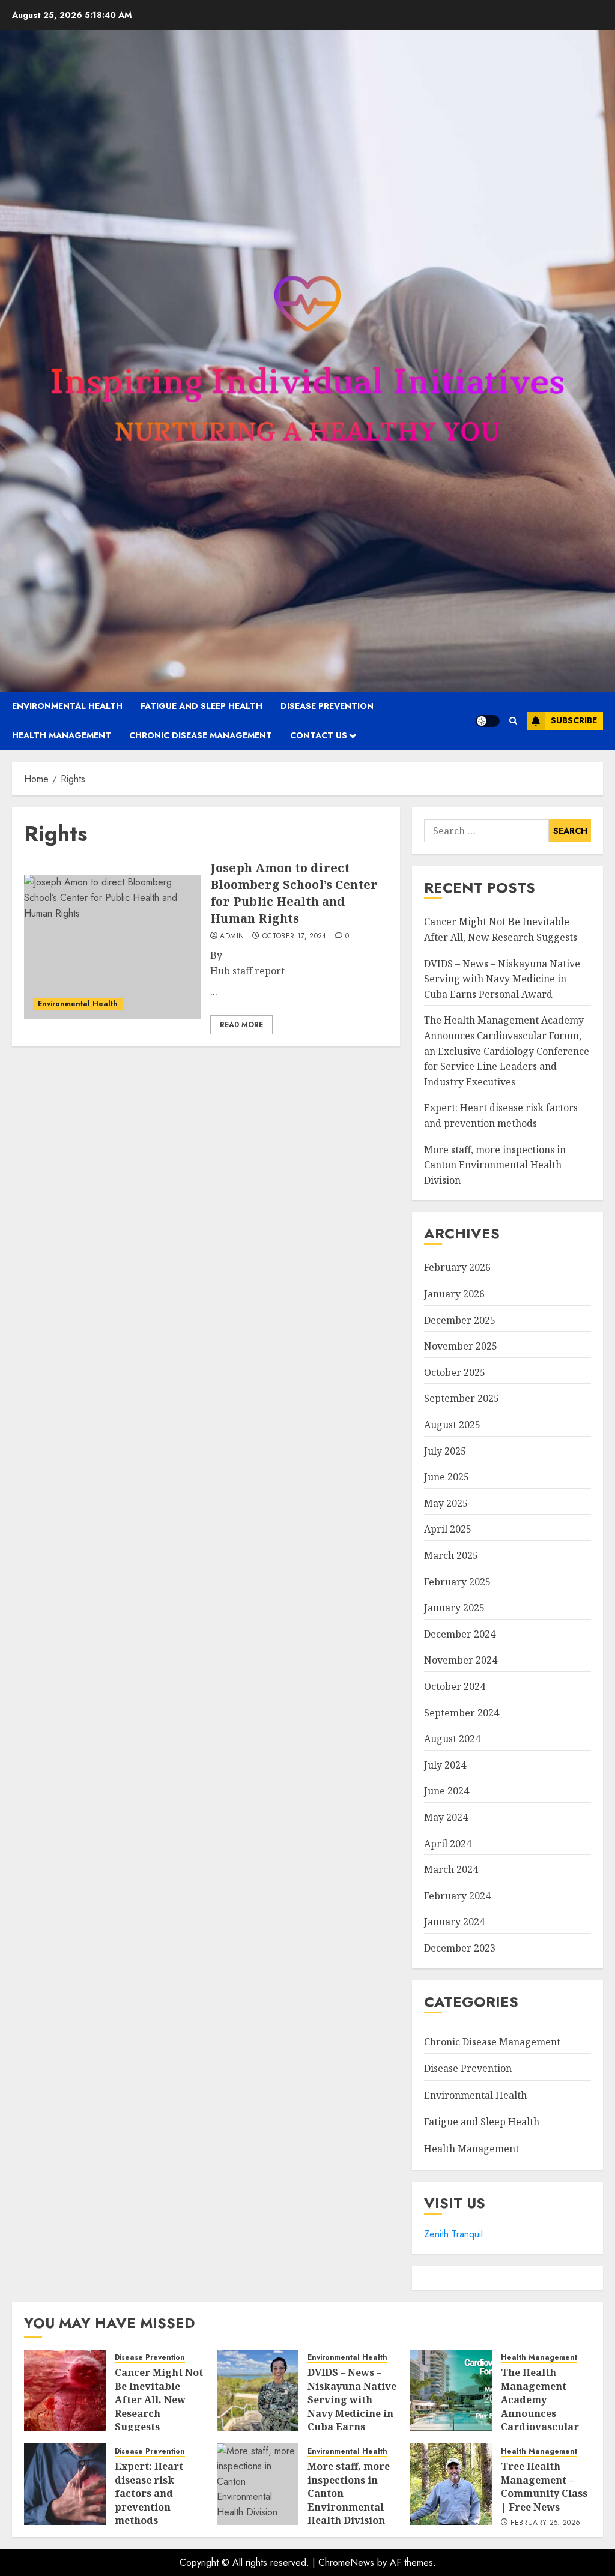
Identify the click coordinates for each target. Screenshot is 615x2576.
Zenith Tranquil (453, 2234)
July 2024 (445, 1765)
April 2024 (448, 1844)
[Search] (513, 721)
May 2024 (446, 1817)
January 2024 (454, 1922)
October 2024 (455, 1686)
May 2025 (446, 1503)
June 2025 (447, 1477)
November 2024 (461, 1660)
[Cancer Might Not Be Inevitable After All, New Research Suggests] (65, 2390)
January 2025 (454, 1608)
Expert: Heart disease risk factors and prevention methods (149, 2493)
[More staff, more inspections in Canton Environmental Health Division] (258, 2484)
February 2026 (457, 1267)
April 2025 (448, 1529)
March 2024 (451, 1869)
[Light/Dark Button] (488, 721)
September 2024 (462, 1713)
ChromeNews (346, 2562)
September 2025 (462, 1398)
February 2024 (457, 1896)
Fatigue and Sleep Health (201, 706)
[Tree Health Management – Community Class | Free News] (451, 2484)
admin (232, 937)
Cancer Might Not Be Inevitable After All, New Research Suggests (159, 2400)
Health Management (62, 735)
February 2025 (457, 1582)
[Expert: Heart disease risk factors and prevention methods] (65, 2484)
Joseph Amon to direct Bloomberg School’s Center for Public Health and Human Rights (294, 893)
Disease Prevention (327, 706)
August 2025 (452, 1425)
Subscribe (574, 720)
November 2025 (461, 1346)
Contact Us (319, 735)
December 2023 (460, 1948)
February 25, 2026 (545, 2523)
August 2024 (452, 1739)
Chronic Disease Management (201, 735)
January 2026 (454, 1294)
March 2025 (451, 1555)
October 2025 (455, 1372)
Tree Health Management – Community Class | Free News (544, 2486)
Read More (241, 1025)
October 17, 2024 (295, 937)
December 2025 (460, 1320)
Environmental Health (67, 706)
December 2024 (460, 1634)
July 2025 (445, 1451)
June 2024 (447, 1791)
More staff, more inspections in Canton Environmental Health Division (495, 1165)
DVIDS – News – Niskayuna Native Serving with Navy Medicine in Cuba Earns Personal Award (502, 979)
